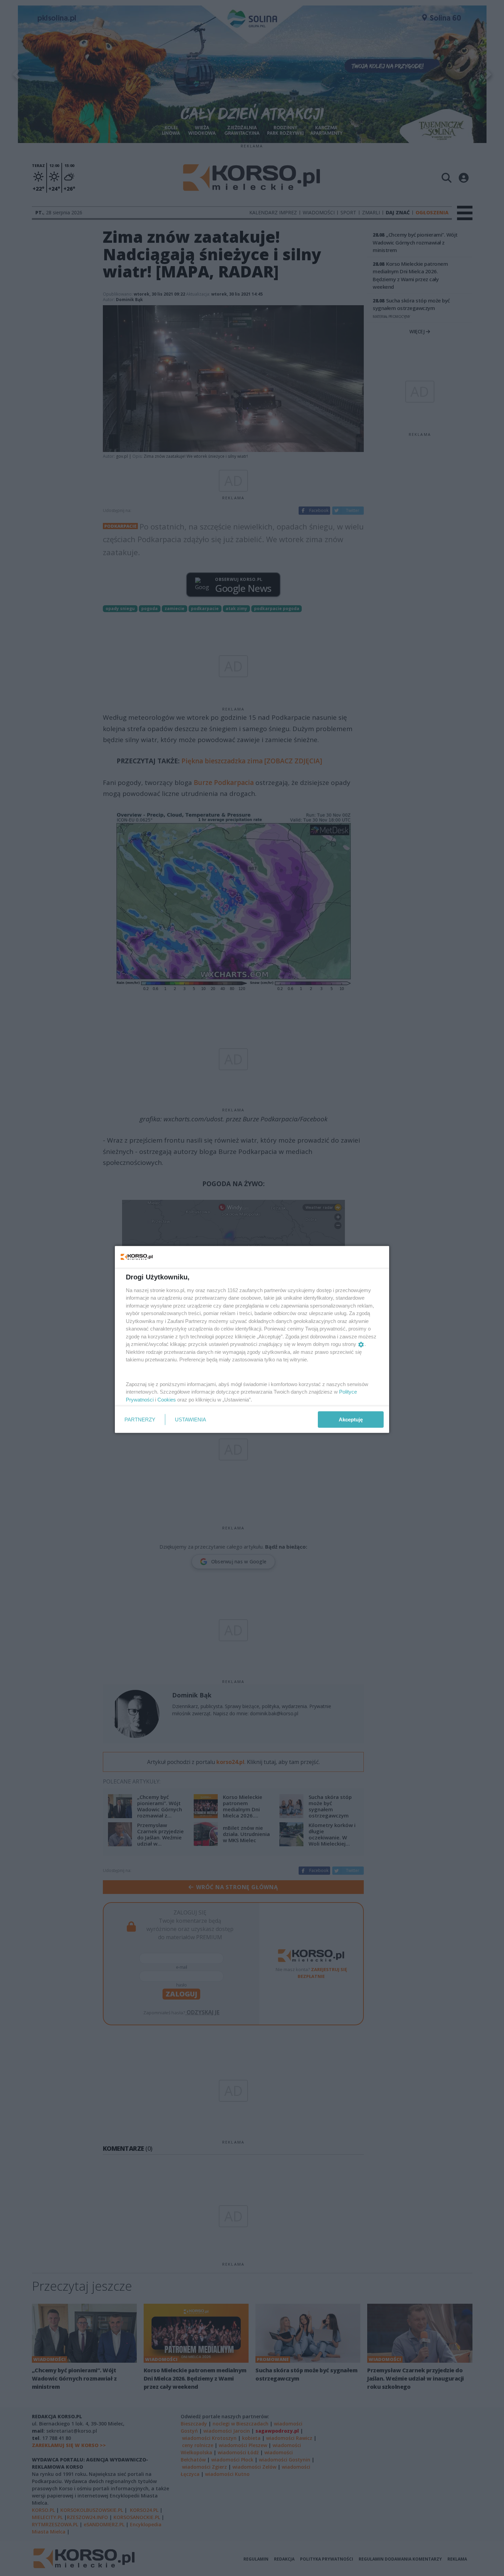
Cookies (167, 1399)
